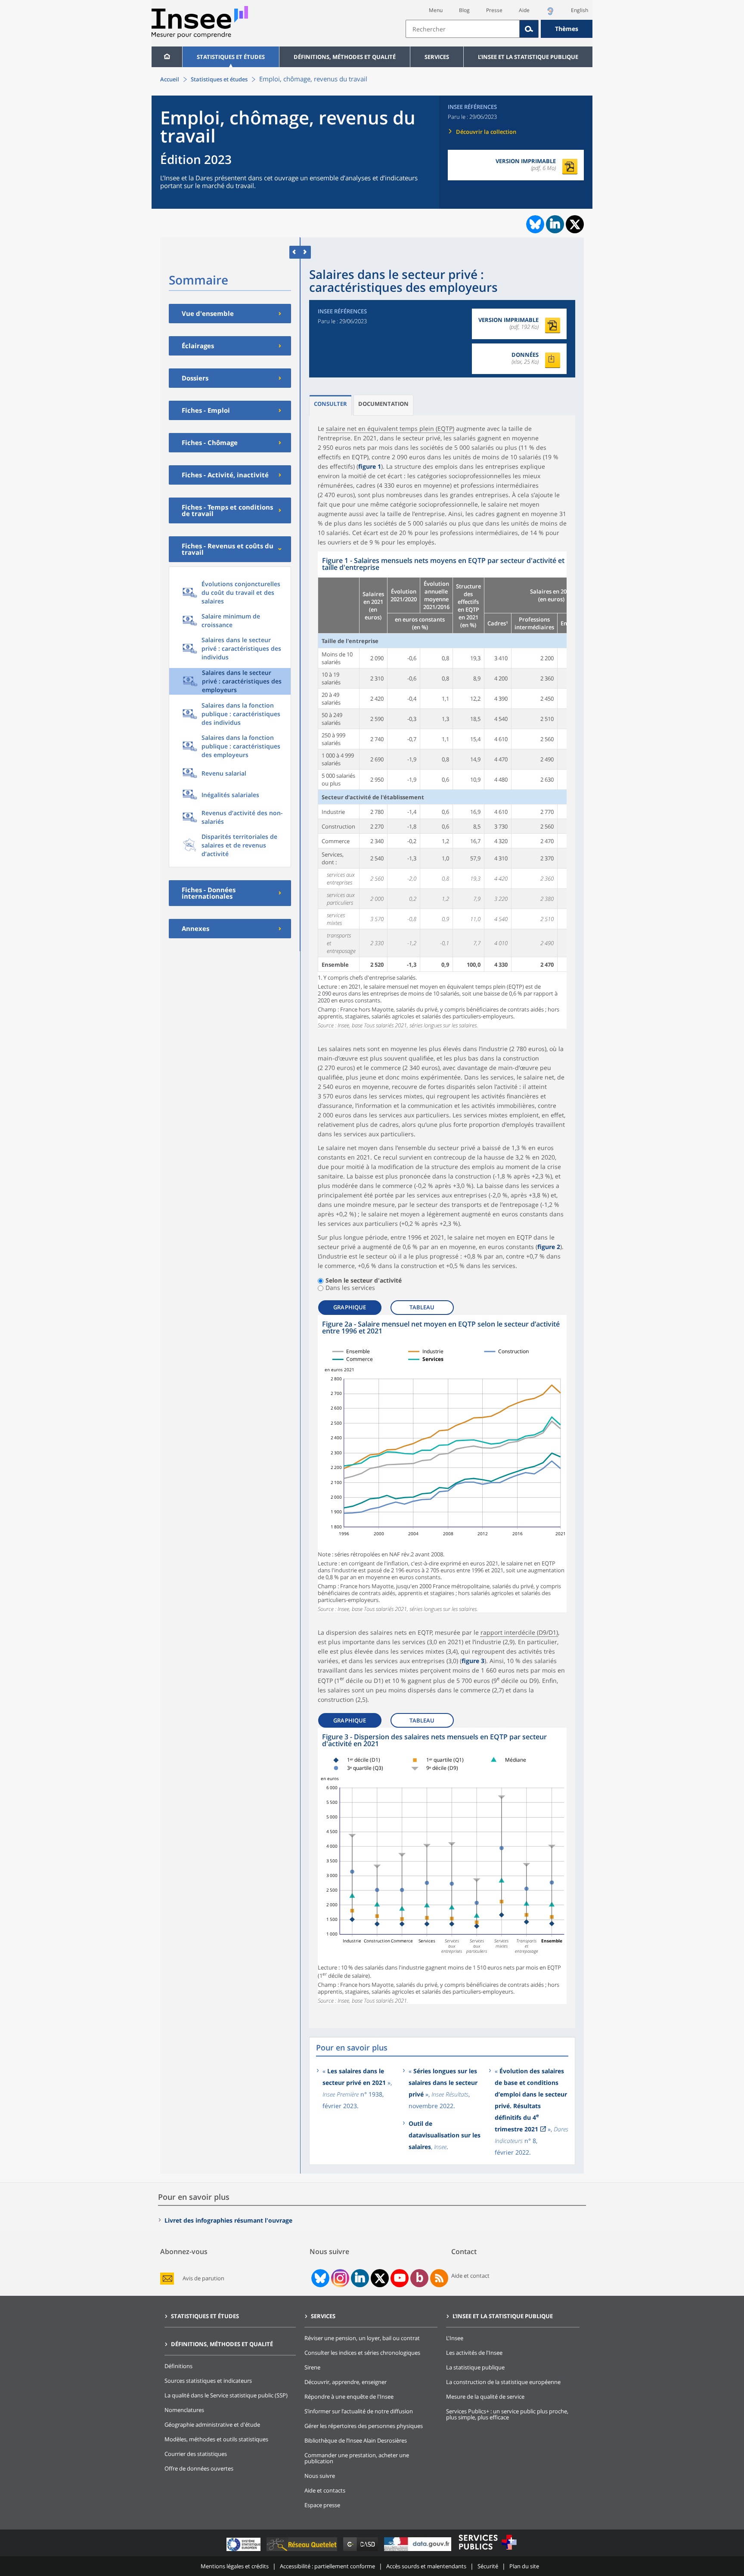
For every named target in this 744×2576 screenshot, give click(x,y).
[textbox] (463, 29)
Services (437, 57)
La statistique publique (475, 2367)
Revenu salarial (224, 773)
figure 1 (370, 466)
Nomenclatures (184, 2410)
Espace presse (322, 2505)
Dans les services (350, 1288)
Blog (464, 10)
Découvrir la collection (486, 132)
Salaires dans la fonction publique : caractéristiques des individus (241, 714)
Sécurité (488, 2566)
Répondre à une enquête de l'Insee (349, 2397)
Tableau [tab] (422, 1307)
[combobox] (499, 29)
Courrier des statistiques (196, 2454)
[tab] (330, 405)
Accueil (170, 79)
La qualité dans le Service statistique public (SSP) (226, 2395)
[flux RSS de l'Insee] (439, 2278)
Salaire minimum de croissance (231, 620)
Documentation (383, 404)
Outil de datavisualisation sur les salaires (445, 2135)
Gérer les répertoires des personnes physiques (364, 2426)
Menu (436, 10)
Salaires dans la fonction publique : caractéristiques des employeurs (241, 746)
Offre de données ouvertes (199, 2468)
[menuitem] (167, 57)
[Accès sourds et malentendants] (550, 14)
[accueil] (167, 57)
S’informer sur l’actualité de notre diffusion (359, 2411)
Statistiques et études (231, 57)
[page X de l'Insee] (380, 2278)
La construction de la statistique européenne (503, 2382)
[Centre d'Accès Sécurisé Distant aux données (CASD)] (361, 2551)
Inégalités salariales (230, 795)
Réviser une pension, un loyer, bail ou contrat (362, 2338)
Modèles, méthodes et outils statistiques (216, 2439)
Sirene (312, 2367)
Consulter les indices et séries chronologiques (362, 2353)
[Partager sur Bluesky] (534, 224)
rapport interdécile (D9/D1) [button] (519, 1632)
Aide (524, 10)
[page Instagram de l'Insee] (339, 2278)
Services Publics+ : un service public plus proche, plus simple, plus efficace (507, 2414)
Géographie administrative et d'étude (212, 2424)
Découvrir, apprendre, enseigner (346, 2382)
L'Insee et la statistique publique (528, 57)
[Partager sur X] (575, 224)
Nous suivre (320, 2476)
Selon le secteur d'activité (364, 1281)
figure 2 (549, 1247)
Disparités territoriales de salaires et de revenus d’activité (239, 845)
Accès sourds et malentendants (426, 2566)
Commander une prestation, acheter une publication (357, 2458)
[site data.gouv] (418, 2551)
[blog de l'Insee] (420, 2278)
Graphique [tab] (350, 1307)
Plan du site (524, 2566)
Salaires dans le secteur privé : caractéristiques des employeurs (242, 681)
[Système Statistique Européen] (244, 2551)
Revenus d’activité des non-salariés (242, 817)
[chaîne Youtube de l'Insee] (400, 2278)
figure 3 (473, 1661)
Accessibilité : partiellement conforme (327, 2566)
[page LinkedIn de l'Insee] (360, 2278)
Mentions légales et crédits (235, 2566)
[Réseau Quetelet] (303, 2551)
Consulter (330, 404)
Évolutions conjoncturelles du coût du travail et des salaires (241, 592)
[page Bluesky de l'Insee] (319, 2278)
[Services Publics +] (487, 2551)
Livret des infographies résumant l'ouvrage (228, 2220)
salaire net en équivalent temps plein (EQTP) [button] (390, 428)
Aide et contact (470, 2276)
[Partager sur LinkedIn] (555, 224)
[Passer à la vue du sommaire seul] (305, 252)
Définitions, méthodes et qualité (345, 57)
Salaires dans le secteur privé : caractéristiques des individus (241, 648)
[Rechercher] (529, 29)
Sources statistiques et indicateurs (208, 2381)
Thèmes (567, 29)
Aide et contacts (325, 2490)
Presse (494, 10)
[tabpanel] (442, 790)
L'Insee (455, 2338)
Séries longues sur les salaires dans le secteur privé (443, 2083)
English (580, 10)
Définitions (178, 2366)
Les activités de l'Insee (474, 2353)
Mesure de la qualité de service (485, 2397)
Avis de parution (203, 2278)
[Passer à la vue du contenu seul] (295, 252)
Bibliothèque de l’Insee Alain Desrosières (356, 2440)
